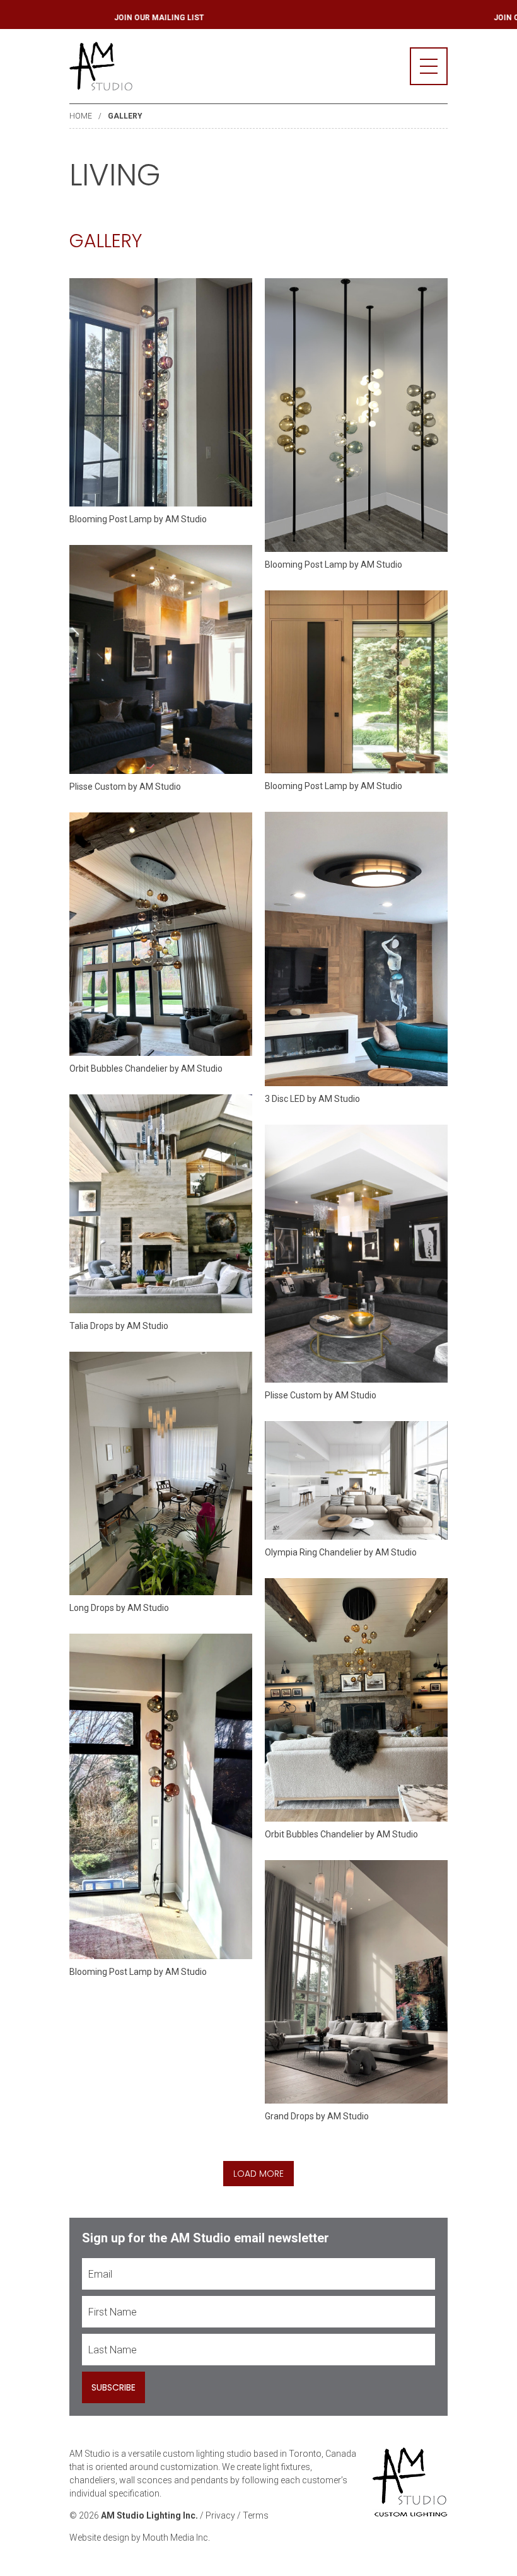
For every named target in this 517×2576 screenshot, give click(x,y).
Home (81, 116)
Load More (258, 2174)
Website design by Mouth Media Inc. (140, 2538)
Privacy (220, 2515)
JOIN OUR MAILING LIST (197, 18)
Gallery (125, 116)
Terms (256, 2515)
